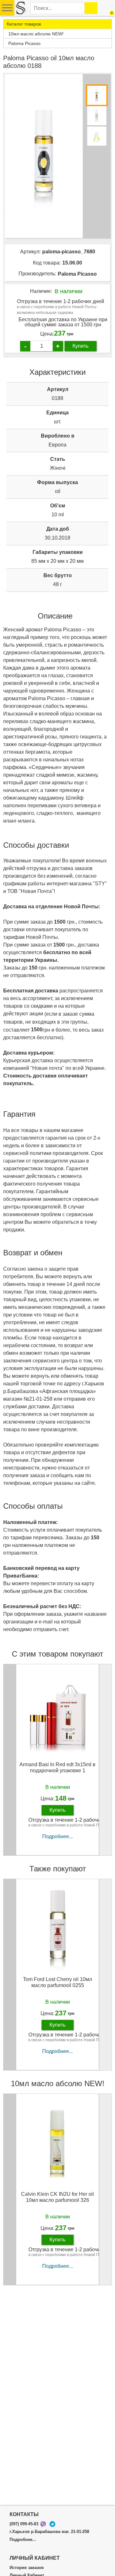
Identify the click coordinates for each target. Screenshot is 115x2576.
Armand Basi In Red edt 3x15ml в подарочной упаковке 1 (57, 1767)
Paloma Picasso (77, 274)
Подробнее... (57, 1836)
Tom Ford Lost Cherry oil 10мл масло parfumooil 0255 (57, 1982)
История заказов (27, 2568)
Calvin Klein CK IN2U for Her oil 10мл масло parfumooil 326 (57, 2197)
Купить (80, 346)
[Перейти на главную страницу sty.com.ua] (21, 8)
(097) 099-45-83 (24, 2524)
